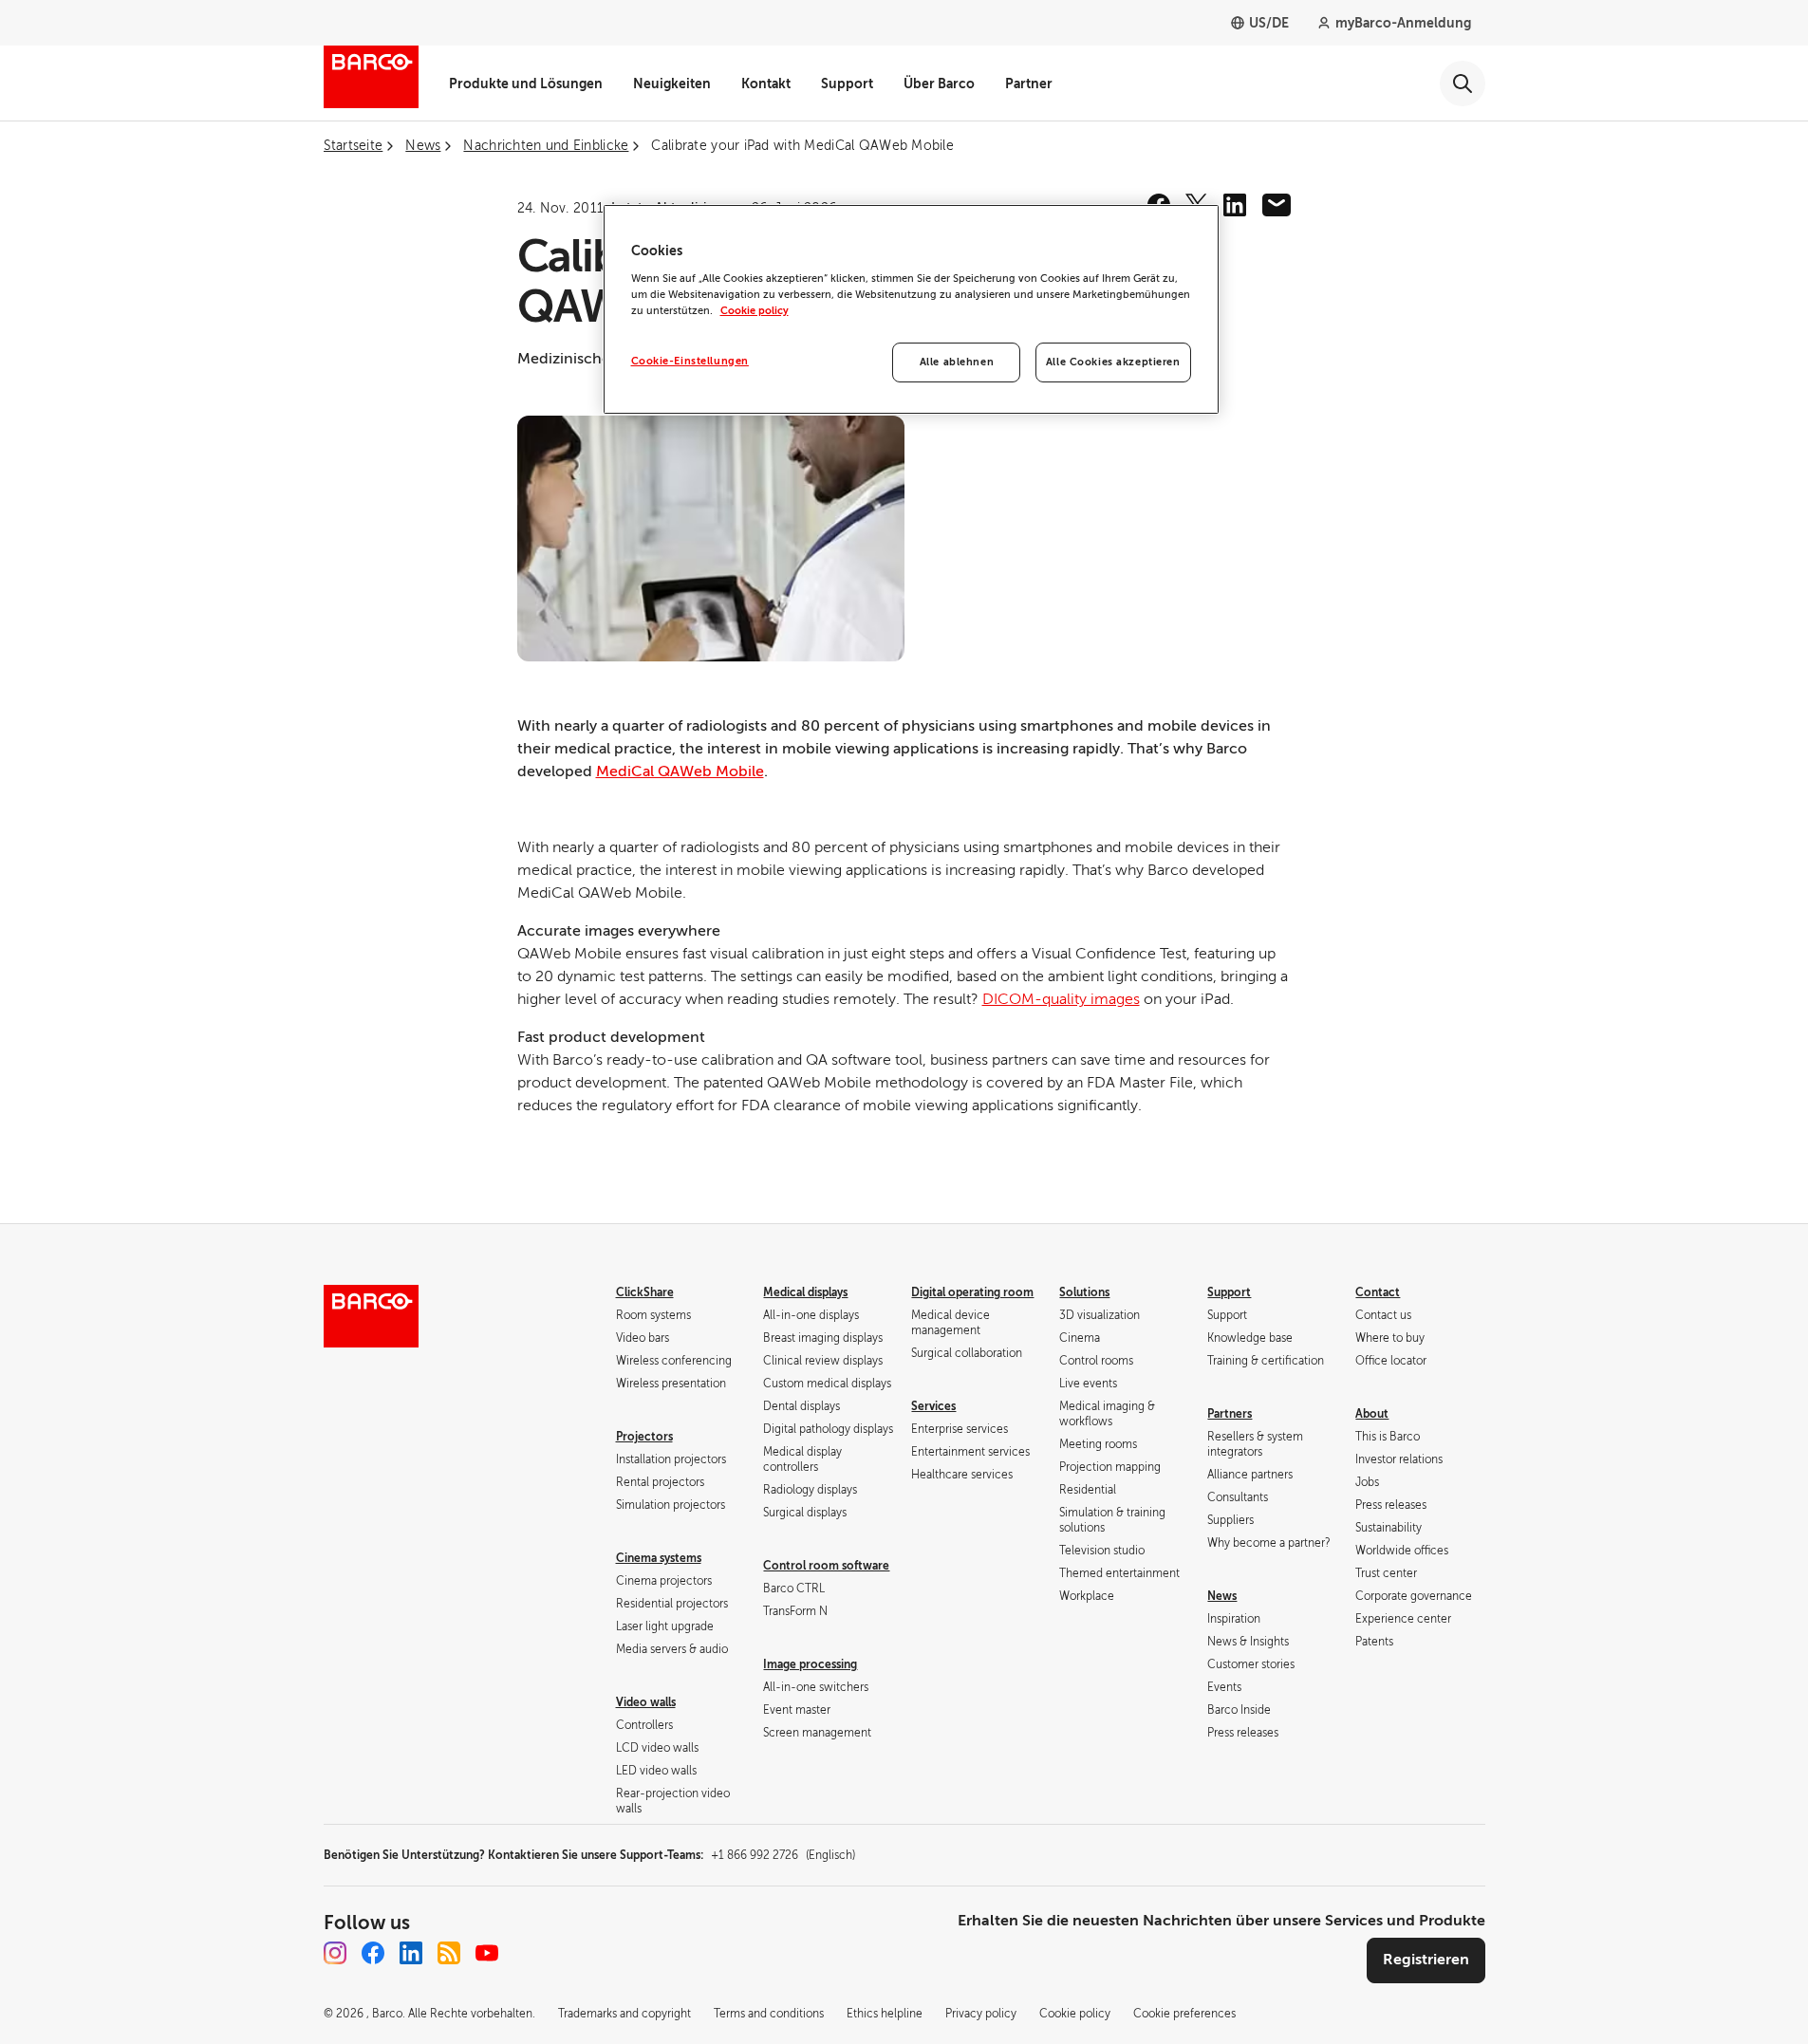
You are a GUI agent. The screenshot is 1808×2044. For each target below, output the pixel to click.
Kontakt (766, 84)
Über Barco (939, 84)
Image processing (810, 1664)
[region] (911, 309)
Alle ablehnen (957, 362)
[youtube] (487, 1953)
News (1222, 1596)
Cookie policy (755, 311)
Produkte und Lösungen (526, 84)
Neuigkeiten (672, 84)
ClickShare (645, 1292)
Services (933, 1406)
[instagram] (335, 1953)
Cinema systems (659, 1558)
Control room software (826, 1566)
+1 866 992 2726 (783, 1855)
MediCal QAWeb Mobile (680, 771)
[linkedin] (1235, 205)
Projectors (644, 1437)
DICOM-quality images (1061, 999)
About (1372, 1414)
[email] (1277, 205)
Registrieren (1426, 1960)
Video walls (646, 1702)
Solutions (1084, 1292)
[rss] (449, 1953)
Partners (1230, 1414)
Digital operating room (972, 1292)
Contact (1378, 1292)
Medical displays (805, 1292)
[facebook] (373, 1953)
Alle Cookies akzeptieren (1113, 362)
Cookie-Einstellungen (690, 361)
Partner (1029, 84)
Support (847, 84)
